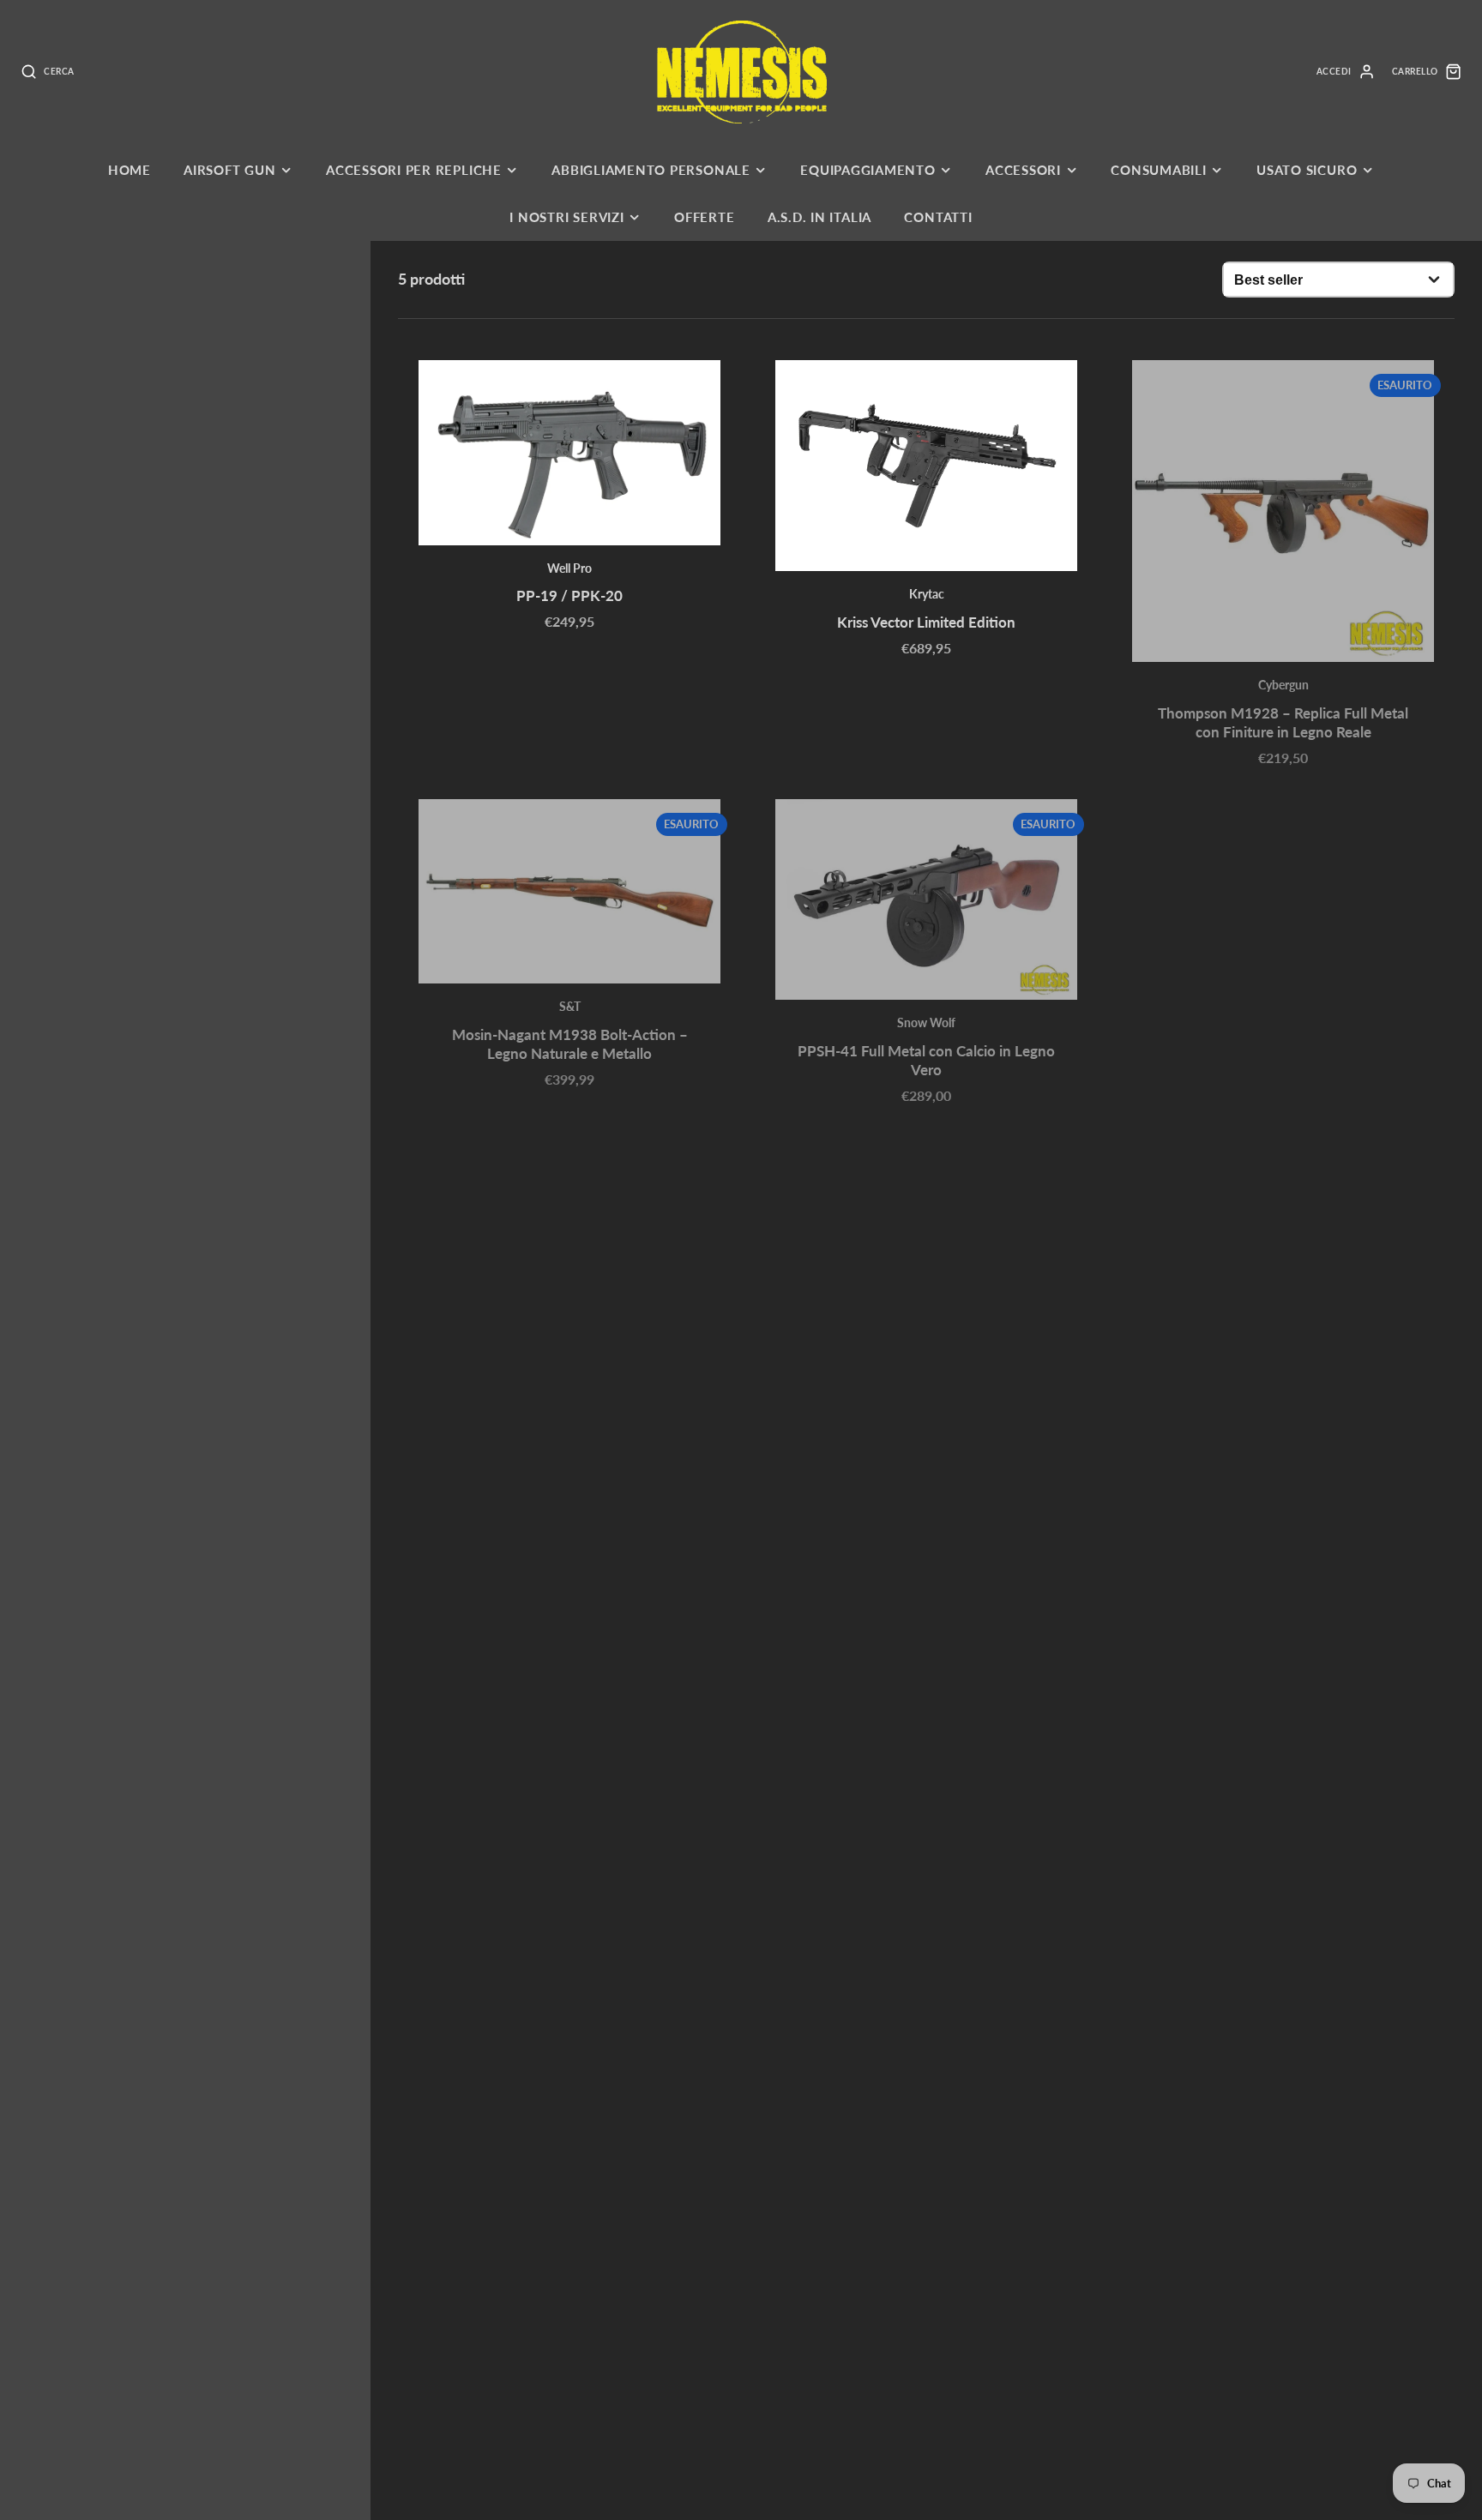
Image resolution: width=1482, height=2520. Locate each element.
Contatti (938, 217)
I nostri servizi (566, 217)
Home (130, 170)
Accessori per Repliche (414, 170)
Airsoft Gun (229, 170)
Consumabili (1158, 170)
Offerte (704, 217)
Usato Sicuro (1307, 170)
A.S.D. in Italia (819, 217)
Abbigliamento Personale (651, 170)
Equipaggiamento (868, 170)
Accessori (1023, 170)
